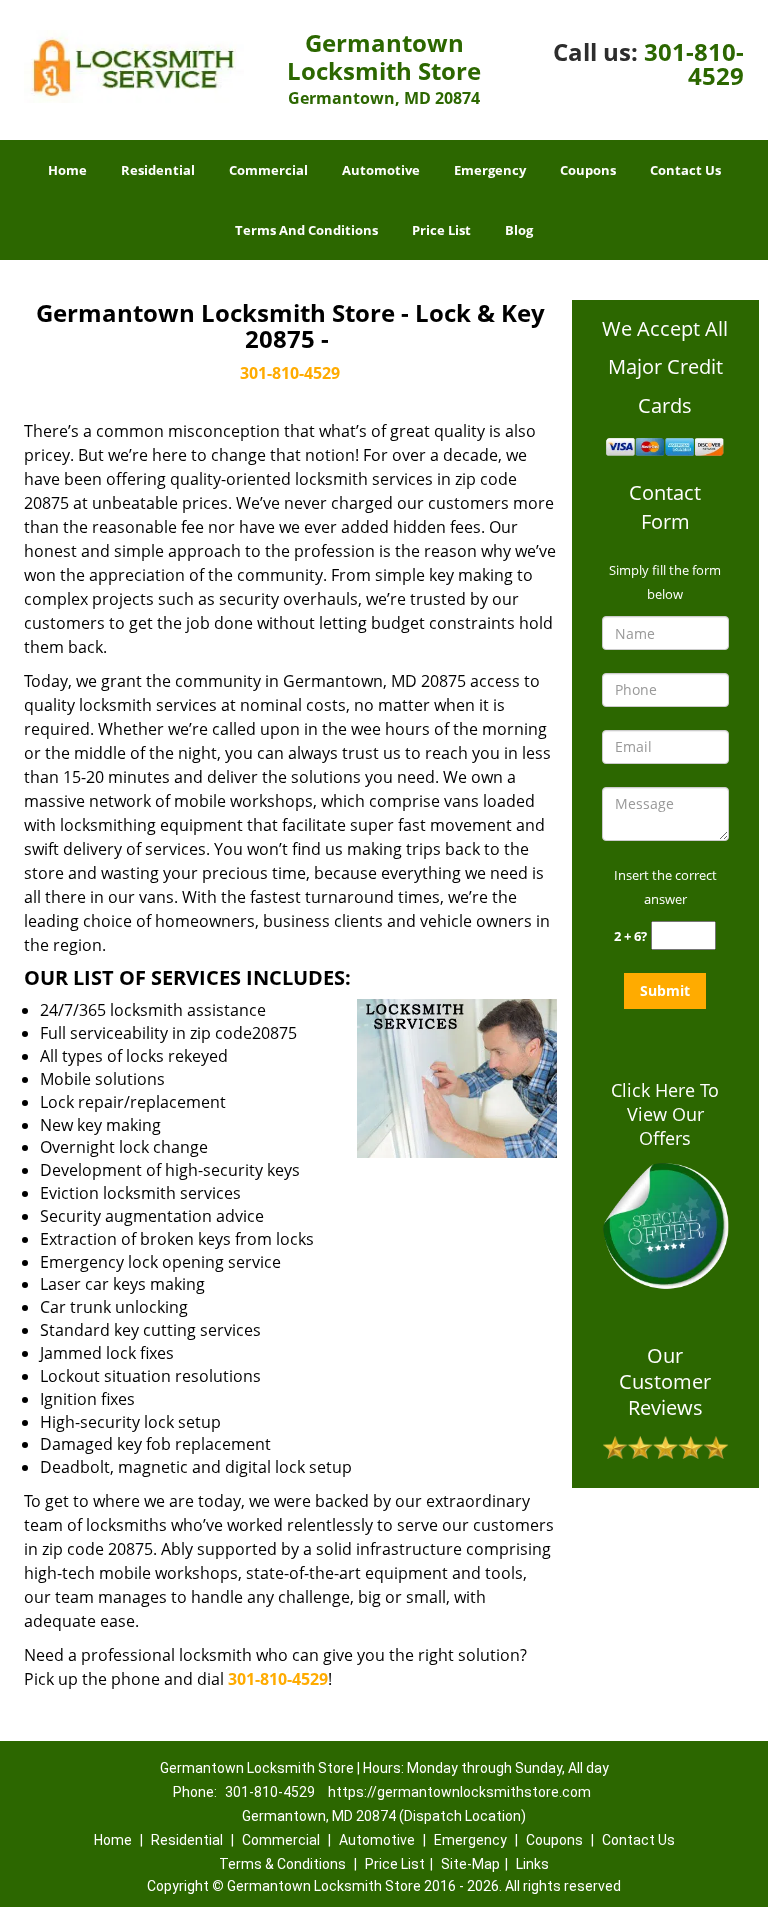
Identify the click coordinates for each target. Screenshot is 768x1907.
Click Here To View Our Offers (665, 1114)
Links (532, 1864)
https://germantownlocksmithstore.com (459, 1792)
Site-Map (470, 1864)
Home (67, 170)
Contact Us (685, 170)
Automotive (381, 170)
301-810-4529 (694, 63)
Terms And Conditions (306, 230)
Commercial (268, 170)
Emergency (490, 170)
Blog (519, 230)
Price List (441, 230)
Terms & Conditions (282, 1864)
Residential (158, 170)
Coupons (588, 170)
